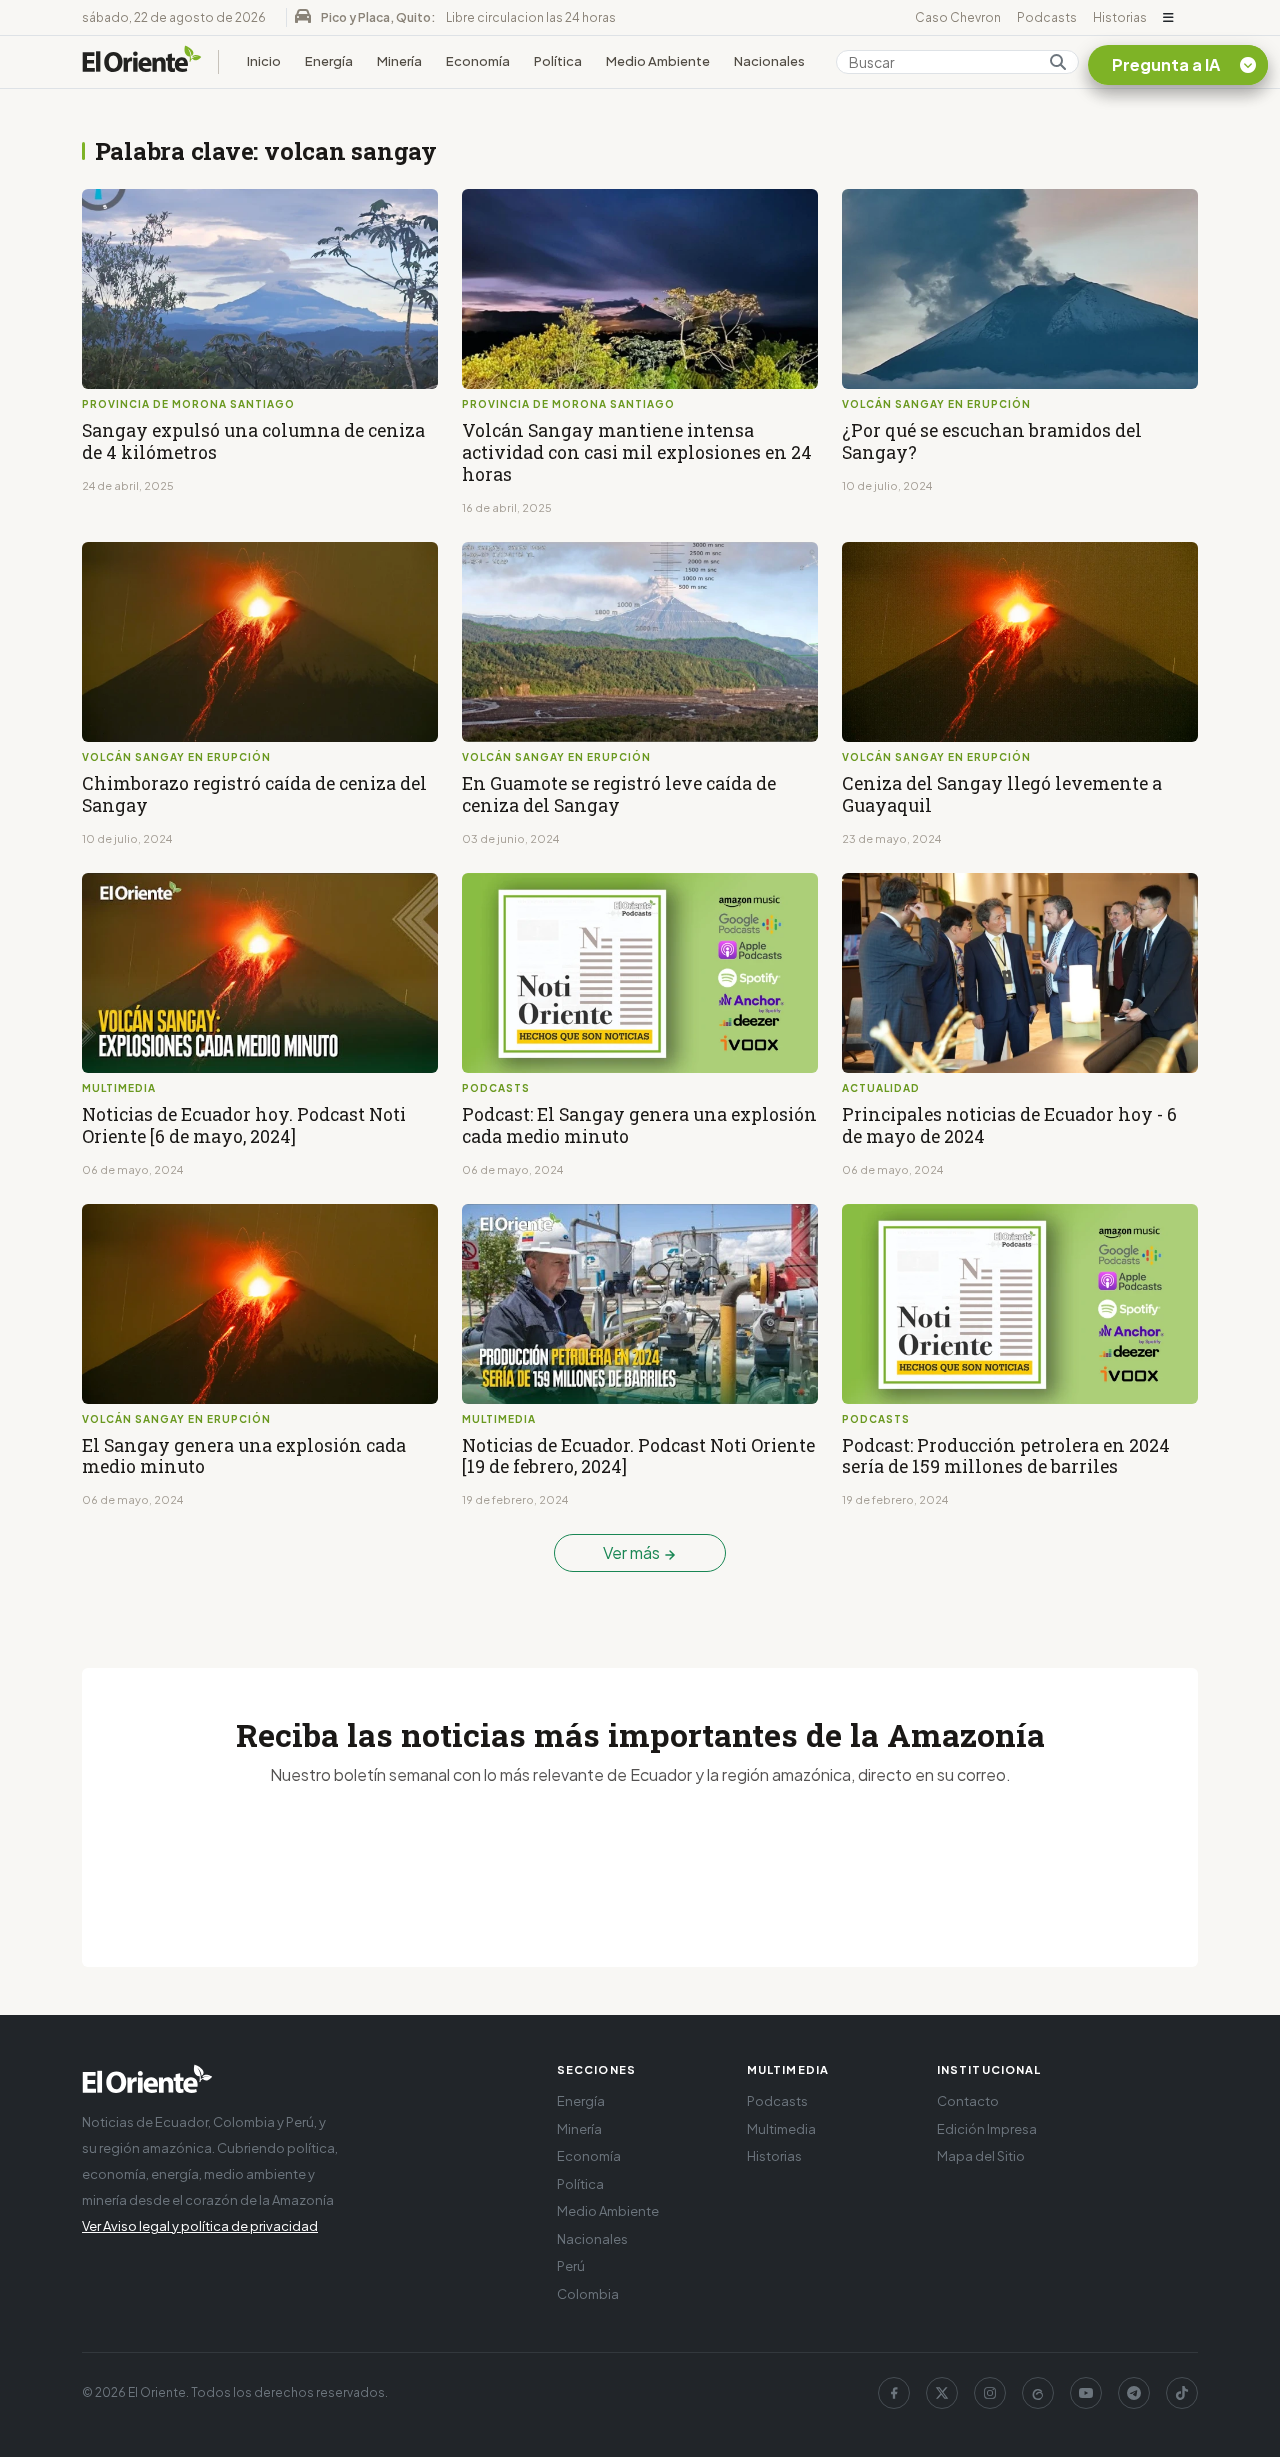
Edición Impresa (987, 2129)
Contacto (968, 2101)
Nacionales (769, 61)
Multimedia (781, 2129)
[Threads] (1038, 2393)
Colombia (588, 2294)
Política (558, 61)
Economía (478, 61)
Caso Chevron (958, 17)
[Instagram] (990, 2393)
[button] (1168, 18)
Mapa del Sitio (981, 2156)
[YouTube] (1086, 2393)
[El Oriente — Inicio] (142, 62)
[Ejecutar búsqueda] (1058, 62)
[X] (942, 2393)
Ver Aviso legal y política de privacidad (200, 2226)
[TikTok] (1182, 2393)
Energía (329, 61)
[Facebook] (894, 2393)
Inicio (264, 61)
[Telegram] (1134, 2393)
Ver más (633, 1552)
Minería (399, 61)
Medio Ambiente (658, 61)
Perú (571, 2266)
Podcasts (1047, 17)
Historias (1120, 17)
